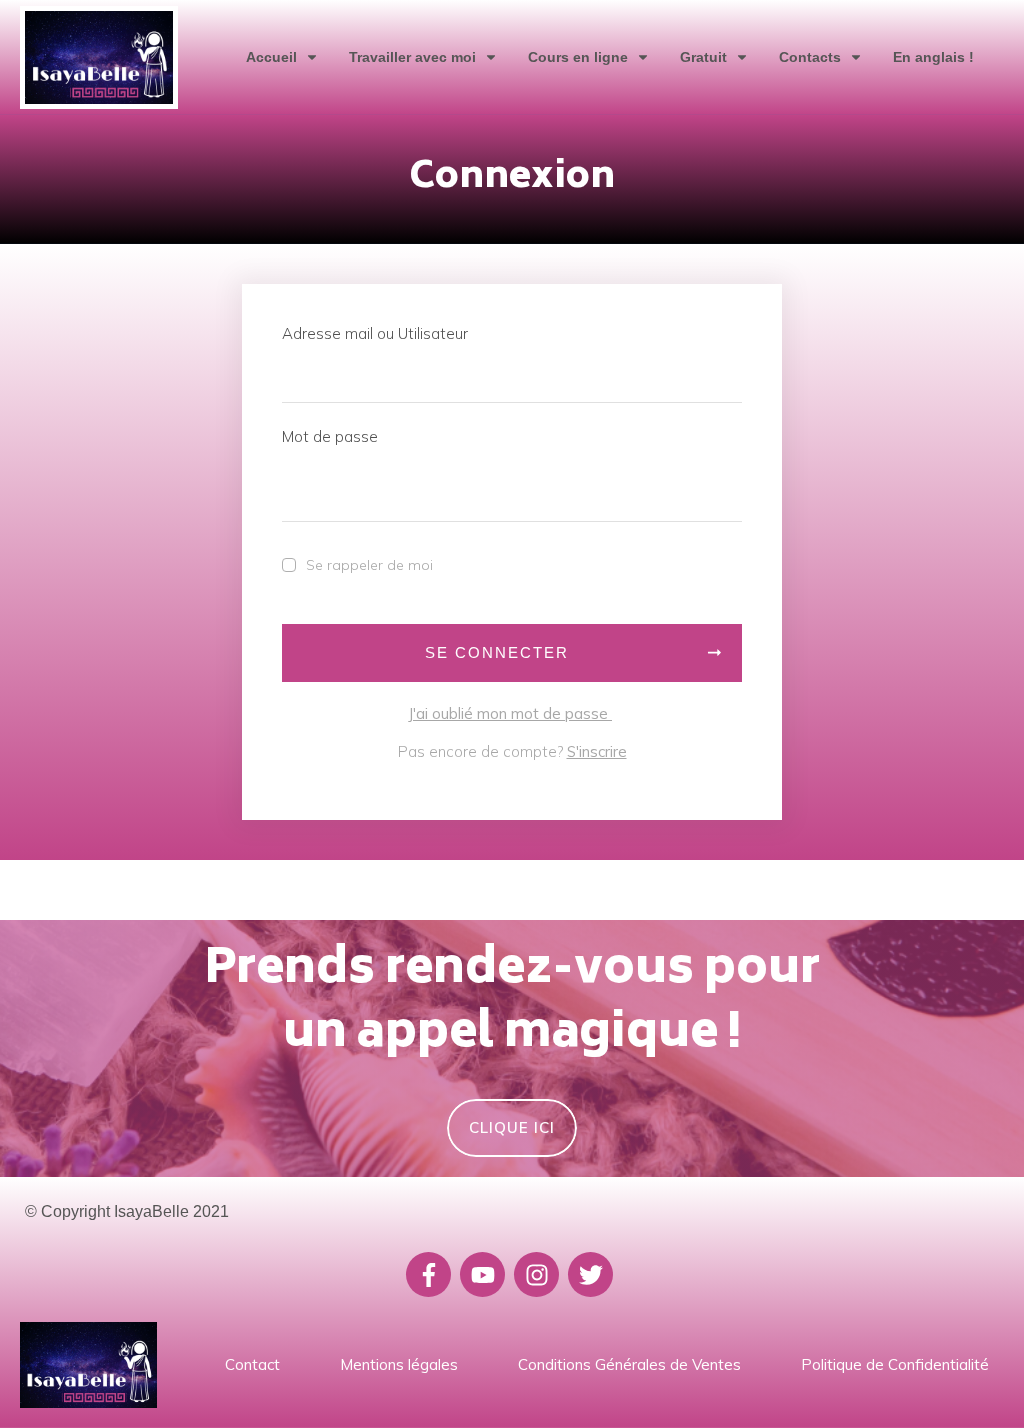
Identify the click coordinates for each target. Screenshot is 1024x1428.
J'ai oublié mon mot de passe (510, 713)
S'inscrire (597, 751)
